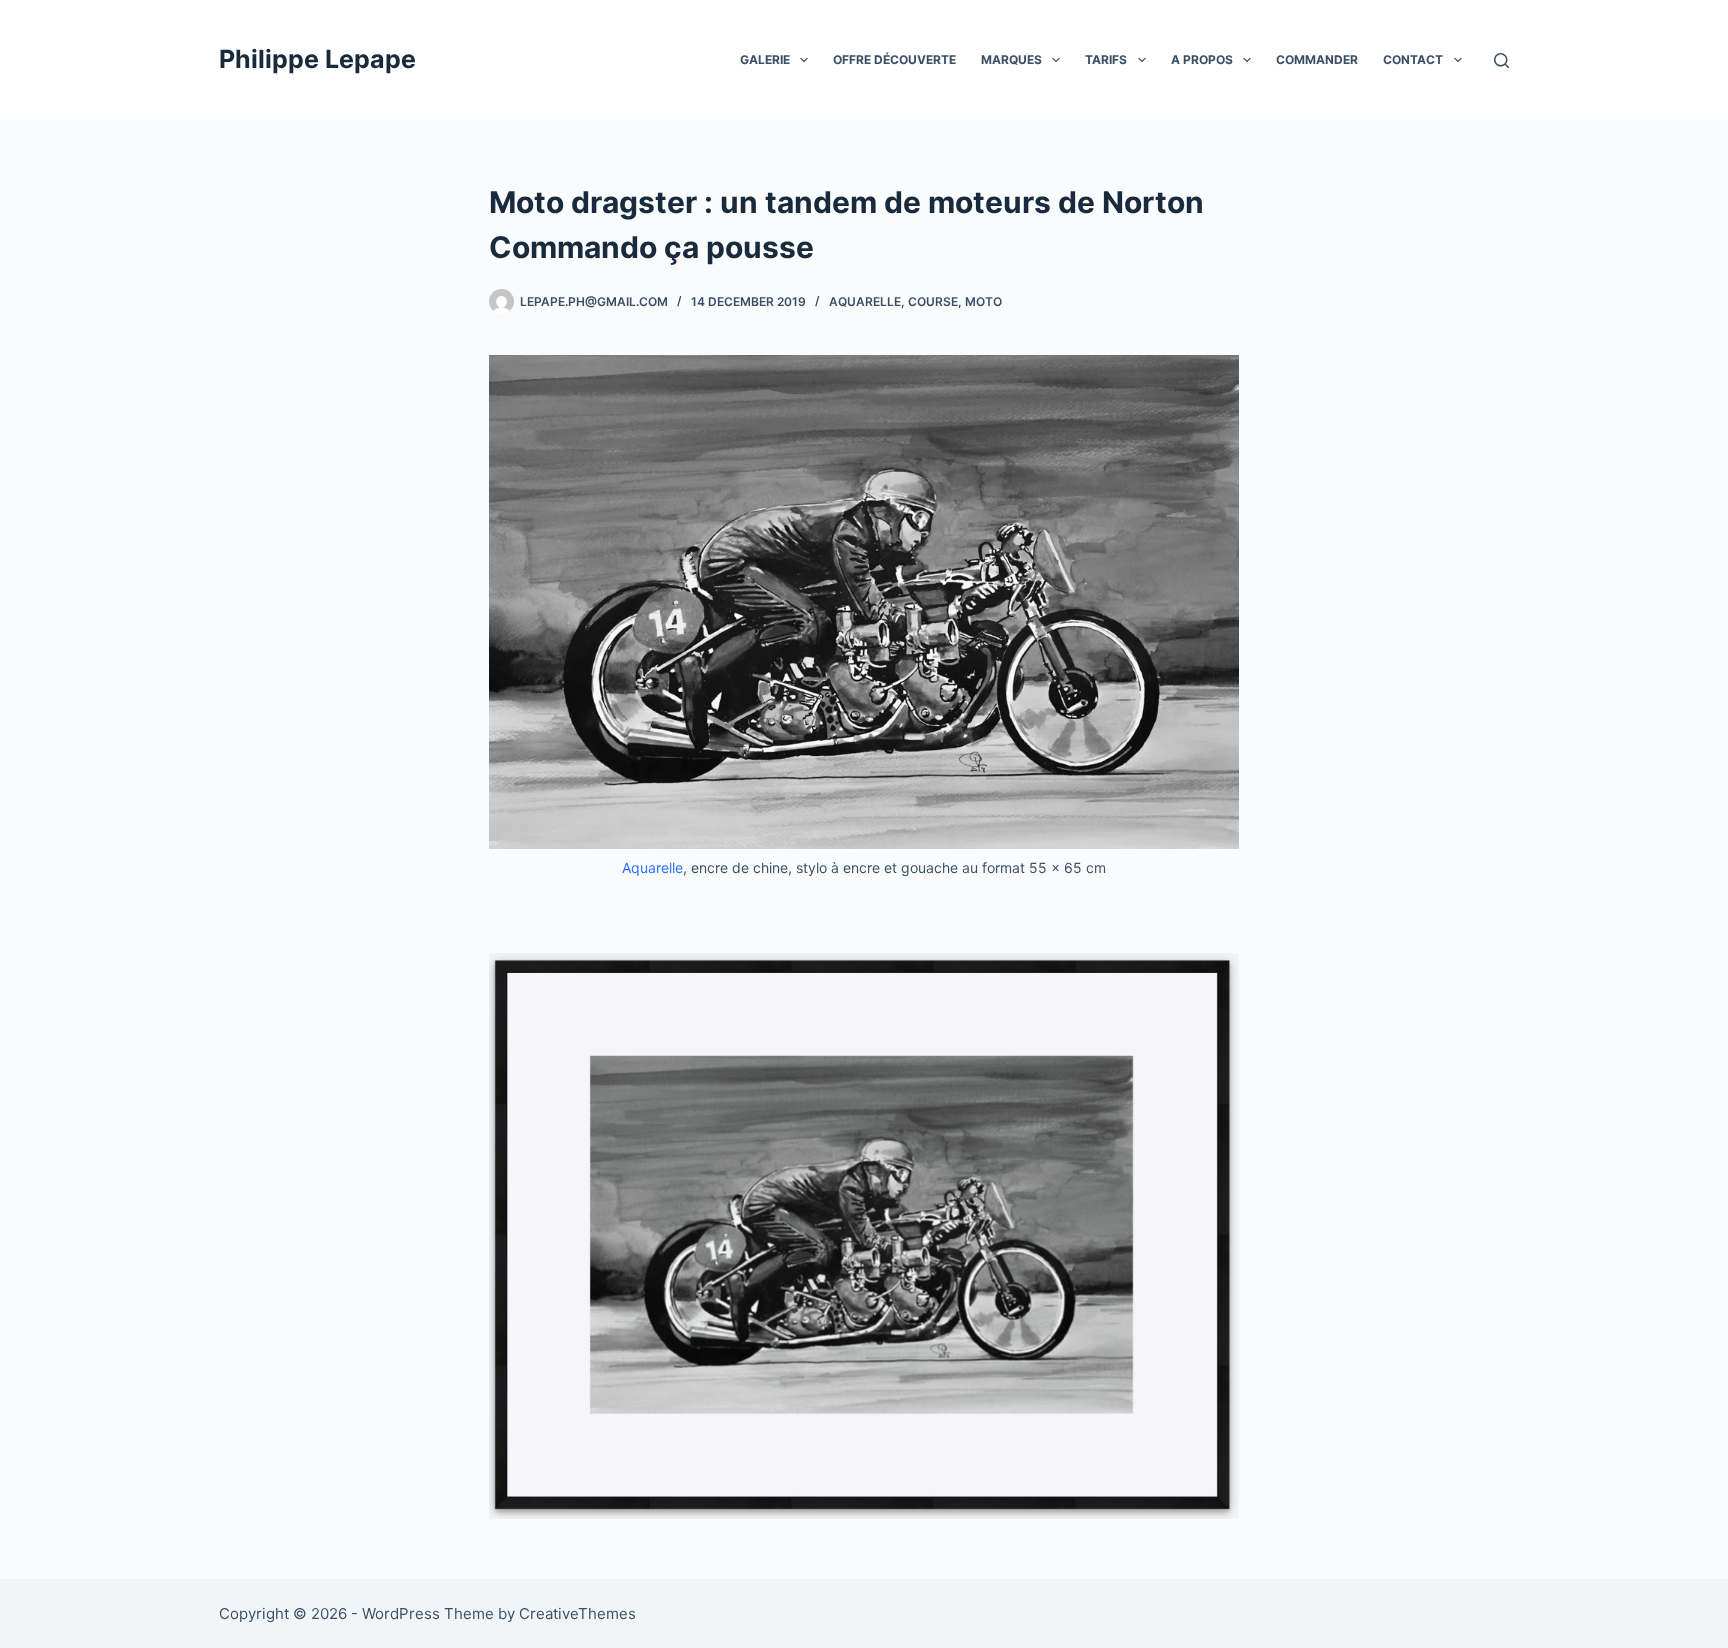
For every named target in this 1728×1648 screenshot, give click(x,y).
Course (933, 301)
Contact (1413, 59)
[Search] (1501, 60)
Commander (1317, 59)
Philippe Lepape (317, 59)
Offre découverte (894, 59)
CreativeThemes (577, 1613)
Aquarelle (865, 301)
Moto (983, 301)
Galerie (765, 59)
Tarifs (1106, 59)
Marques (1011, 59)
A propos (1202, 59)
